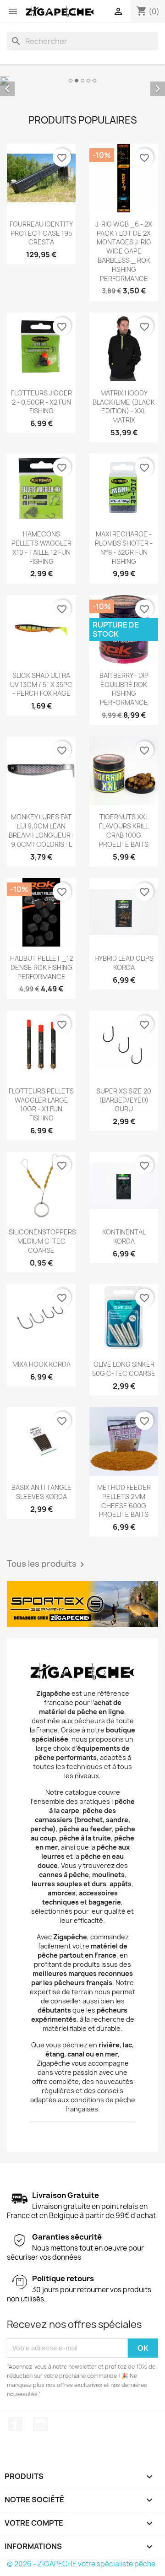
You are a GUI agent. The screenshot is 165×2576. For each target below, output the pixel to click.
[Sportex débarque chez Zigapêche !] (82, 1604)
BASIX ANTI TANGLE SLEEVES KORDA (41, 1492)
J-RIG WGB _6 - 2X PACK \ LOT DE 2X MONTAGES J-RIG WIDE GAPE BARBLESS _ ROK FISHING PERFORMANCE (124, 251)
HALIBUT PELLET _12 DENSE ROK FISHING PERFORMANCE (41, 967)
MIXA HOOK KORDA (41, 1364)
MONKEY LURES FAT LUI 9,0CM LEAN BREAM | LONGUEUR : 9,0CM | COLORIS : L (41, 830)
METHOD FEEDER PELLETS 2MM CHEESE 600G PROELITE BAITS (124, 1501)
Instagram (40, 2424)
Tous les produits (47, 1564)
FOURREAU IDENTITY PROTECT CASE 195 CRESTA (41, 233)
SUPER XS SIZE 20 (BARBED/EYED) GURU (124, 1100)
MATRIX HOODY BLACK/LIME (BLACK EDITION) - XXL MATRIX (124, 406)
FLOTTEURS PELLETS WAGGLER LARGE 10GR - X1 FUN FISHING (41, 1104)
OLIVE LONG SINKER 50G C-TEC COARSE (124, 1369)
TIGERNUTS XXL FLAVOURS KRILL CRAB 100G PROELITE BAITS (124, 830)
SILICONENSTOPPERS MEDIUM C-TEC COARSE (42, 1241)
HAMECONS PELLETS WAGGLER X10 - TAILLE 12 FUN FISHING (41, 547)
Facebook (15, 2424)
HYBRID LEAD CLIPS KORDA (124, 963)
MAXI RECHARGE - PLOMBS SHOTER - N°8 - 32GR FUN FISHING (124, 547)
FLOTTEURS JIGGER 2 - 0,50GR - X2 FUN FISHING (41, 402)
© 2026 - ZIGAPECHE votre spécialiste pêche (81, 2564)
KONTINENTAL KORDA (124, 1237)
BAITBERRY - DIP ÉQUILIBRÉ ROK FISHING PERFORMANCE (124, 689)
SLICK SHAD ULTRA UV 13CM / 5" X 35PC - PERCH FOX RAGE (41, 685)
